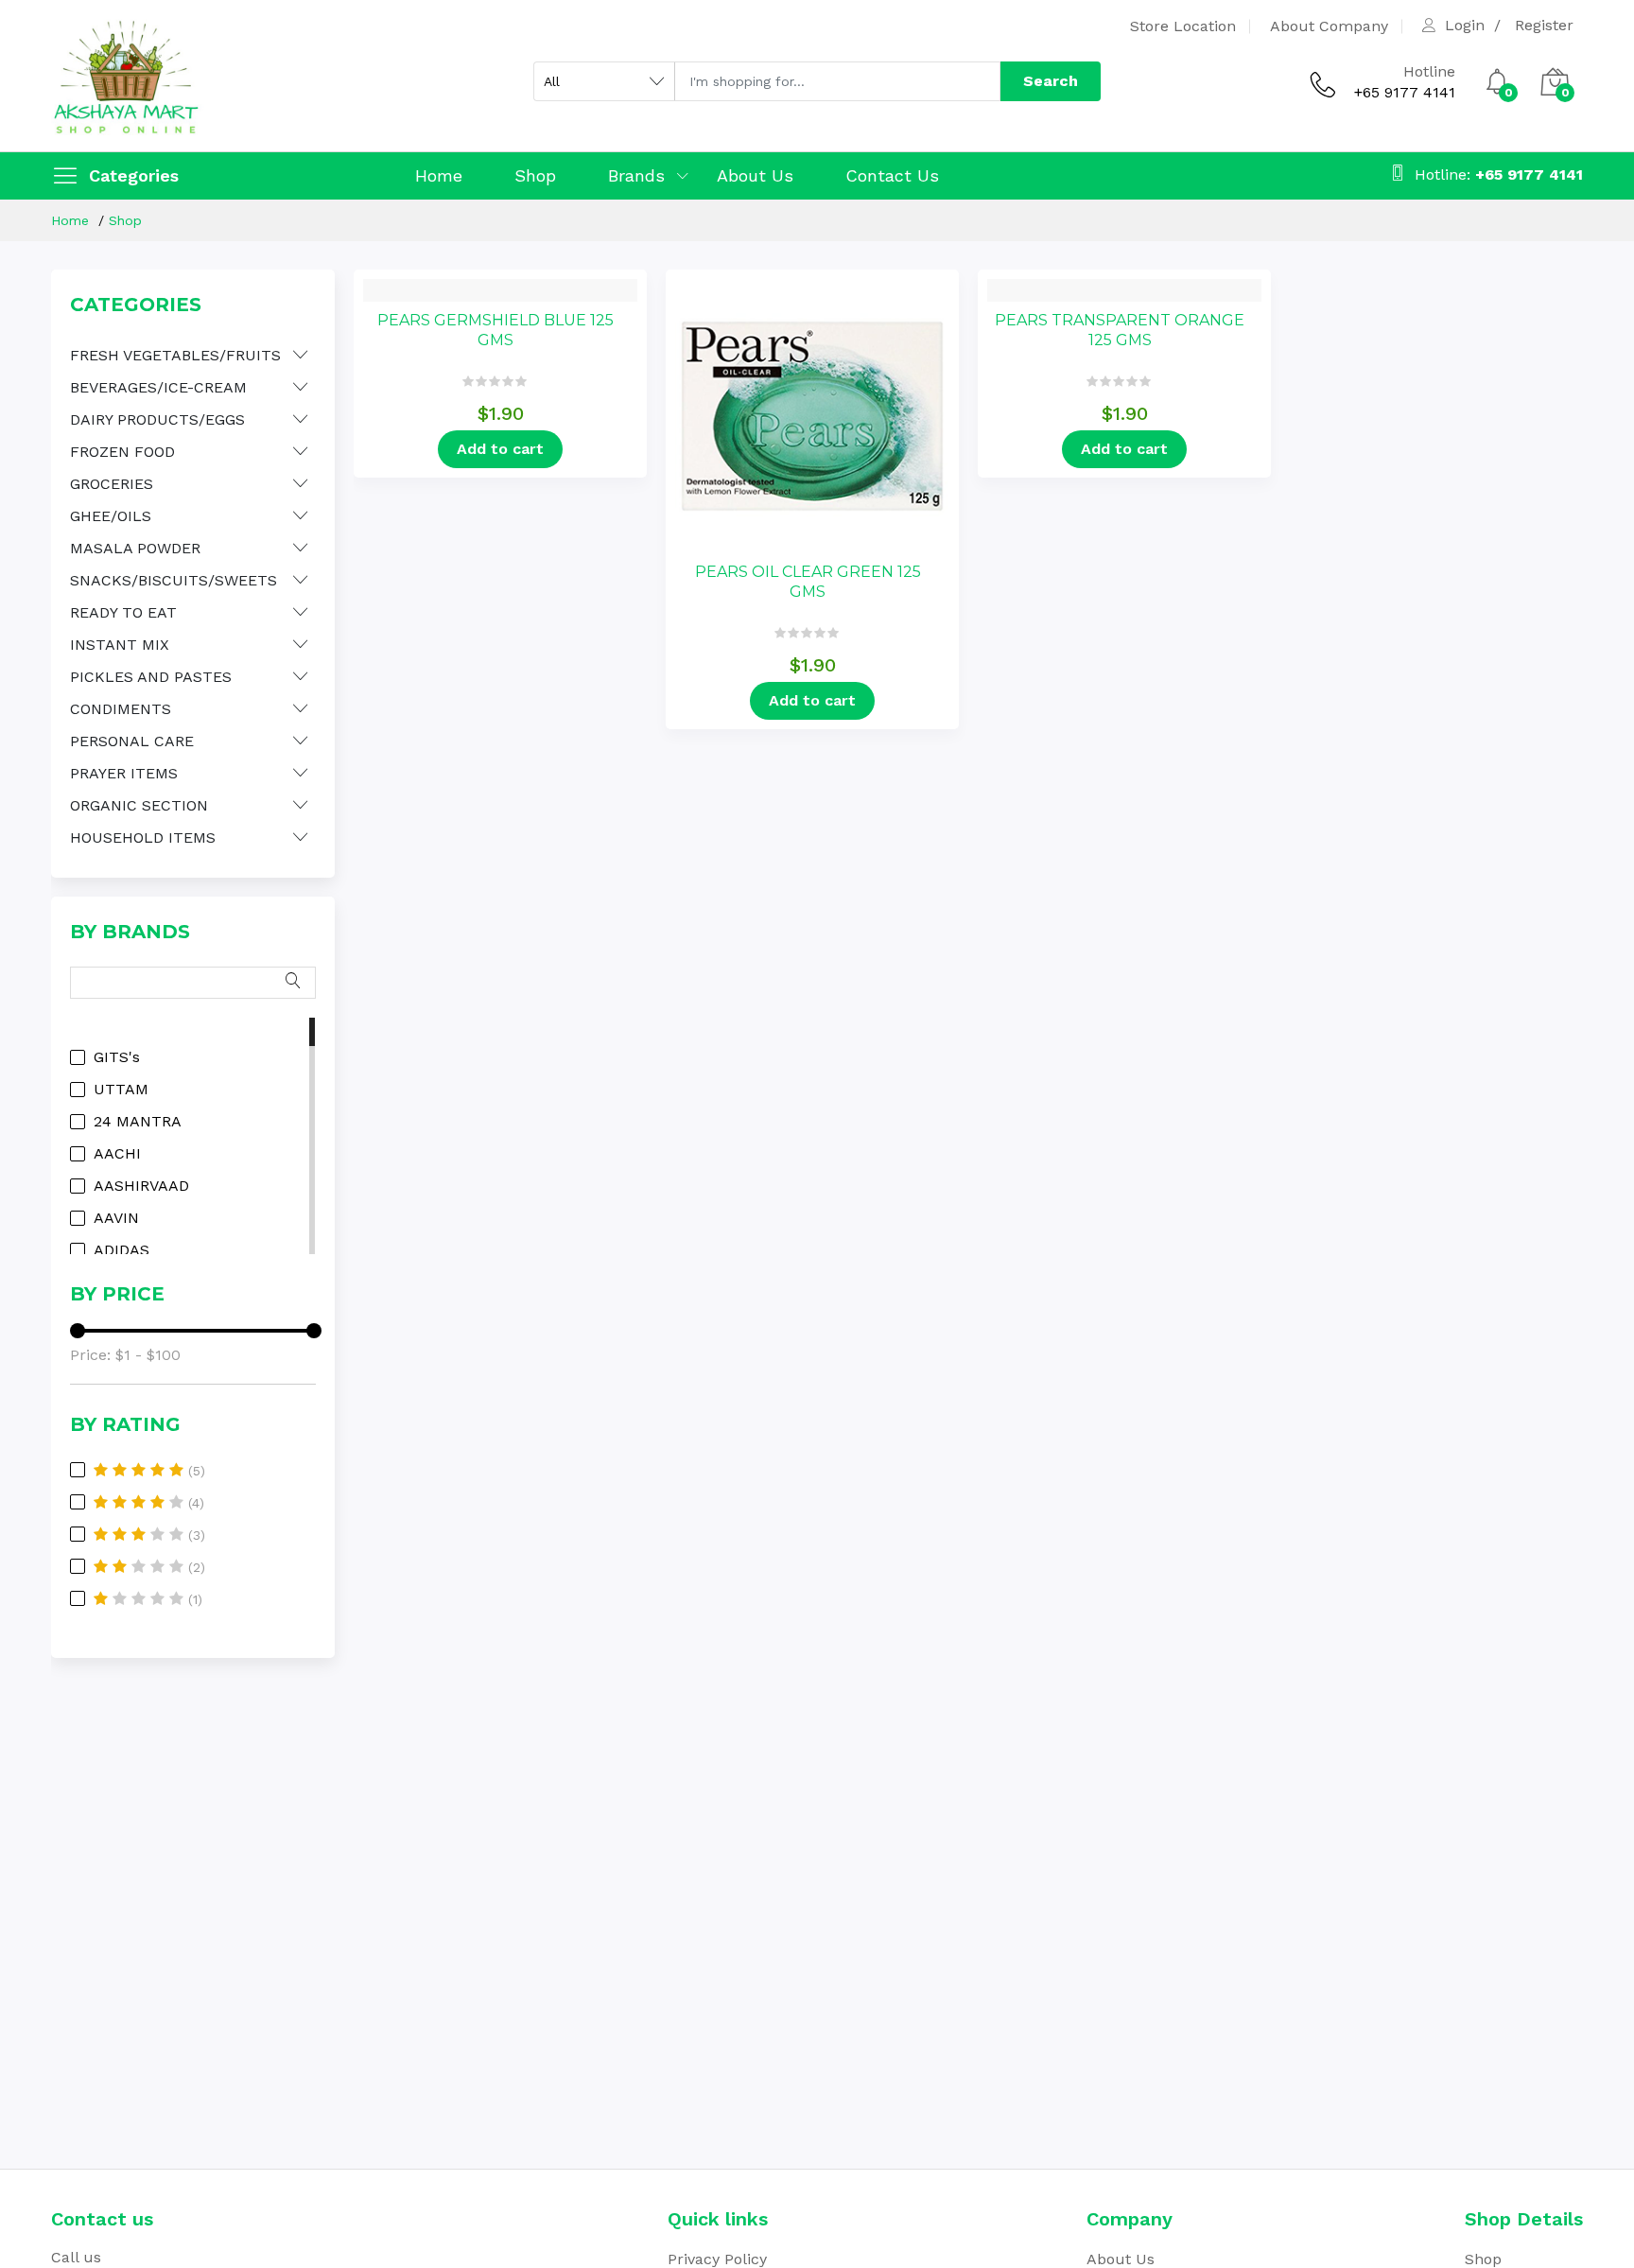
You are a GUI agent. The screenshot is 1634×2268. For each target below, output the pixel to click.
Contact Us (892, 175)
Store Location (1183, 26)
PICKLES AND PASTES (151, 677)
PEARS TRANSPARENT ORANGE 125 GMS (1120, 330)
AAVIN (116, 1218)
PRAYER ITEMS (124, 773)
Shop (535, 175)
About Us (755, 175)
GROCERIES (112, 484)
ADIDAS (122, 1250)
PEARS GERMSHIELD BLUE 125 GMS (495, 330)
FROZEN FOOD (122, 452)
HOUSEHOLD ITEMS (143, 837)
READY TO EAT (123, 612)
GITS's (117, 1057)
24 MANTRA (138, 1122)
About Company (1329, 26)
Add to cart (500, 449)
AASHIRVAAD (141, 1186)
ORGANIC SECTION (139, 805)
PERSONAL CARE (132, 741)
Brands (636, 175)
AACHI (117, 1154)
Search (1051, 81)
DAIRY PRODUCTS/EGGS (157, 419)
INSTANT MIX (120, 645)
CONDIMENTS (121, 709)
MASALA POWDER (135, 548)
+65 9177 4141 (1405, 92)
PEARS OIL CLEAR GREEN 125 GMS (808, 582)
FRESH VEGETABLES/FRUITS (175, 355)
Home (439, 175)
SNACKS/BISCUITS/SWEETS (174, 580)
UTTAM (121, 1090)
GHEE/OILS (111, 516)
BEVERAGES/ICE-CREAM (158, 387)
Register (1544, 26)
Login (1465, 26)
